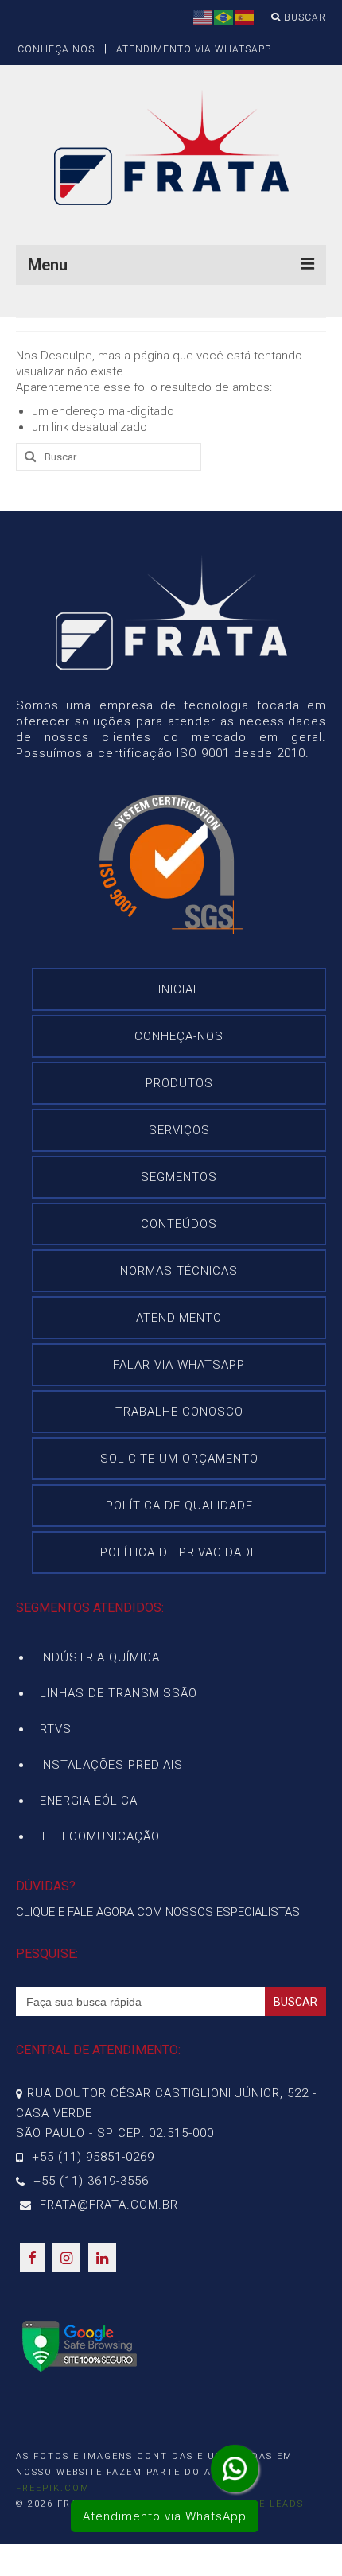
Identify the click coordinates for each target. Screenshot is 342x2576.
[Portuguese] (224, 17)
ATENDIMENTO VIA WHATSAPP (194, 49)
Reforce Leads (260, 2504)
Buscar (303, 17)
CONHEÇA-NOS (56, 49)
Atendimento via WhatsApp (165, 2516)
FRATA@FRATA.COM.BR (107, 2205)
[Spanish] (245, 17)
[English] (204, 17)
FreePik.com (53, 2488)
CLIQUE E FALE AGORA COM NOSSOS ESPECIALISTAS (158, 1912)
